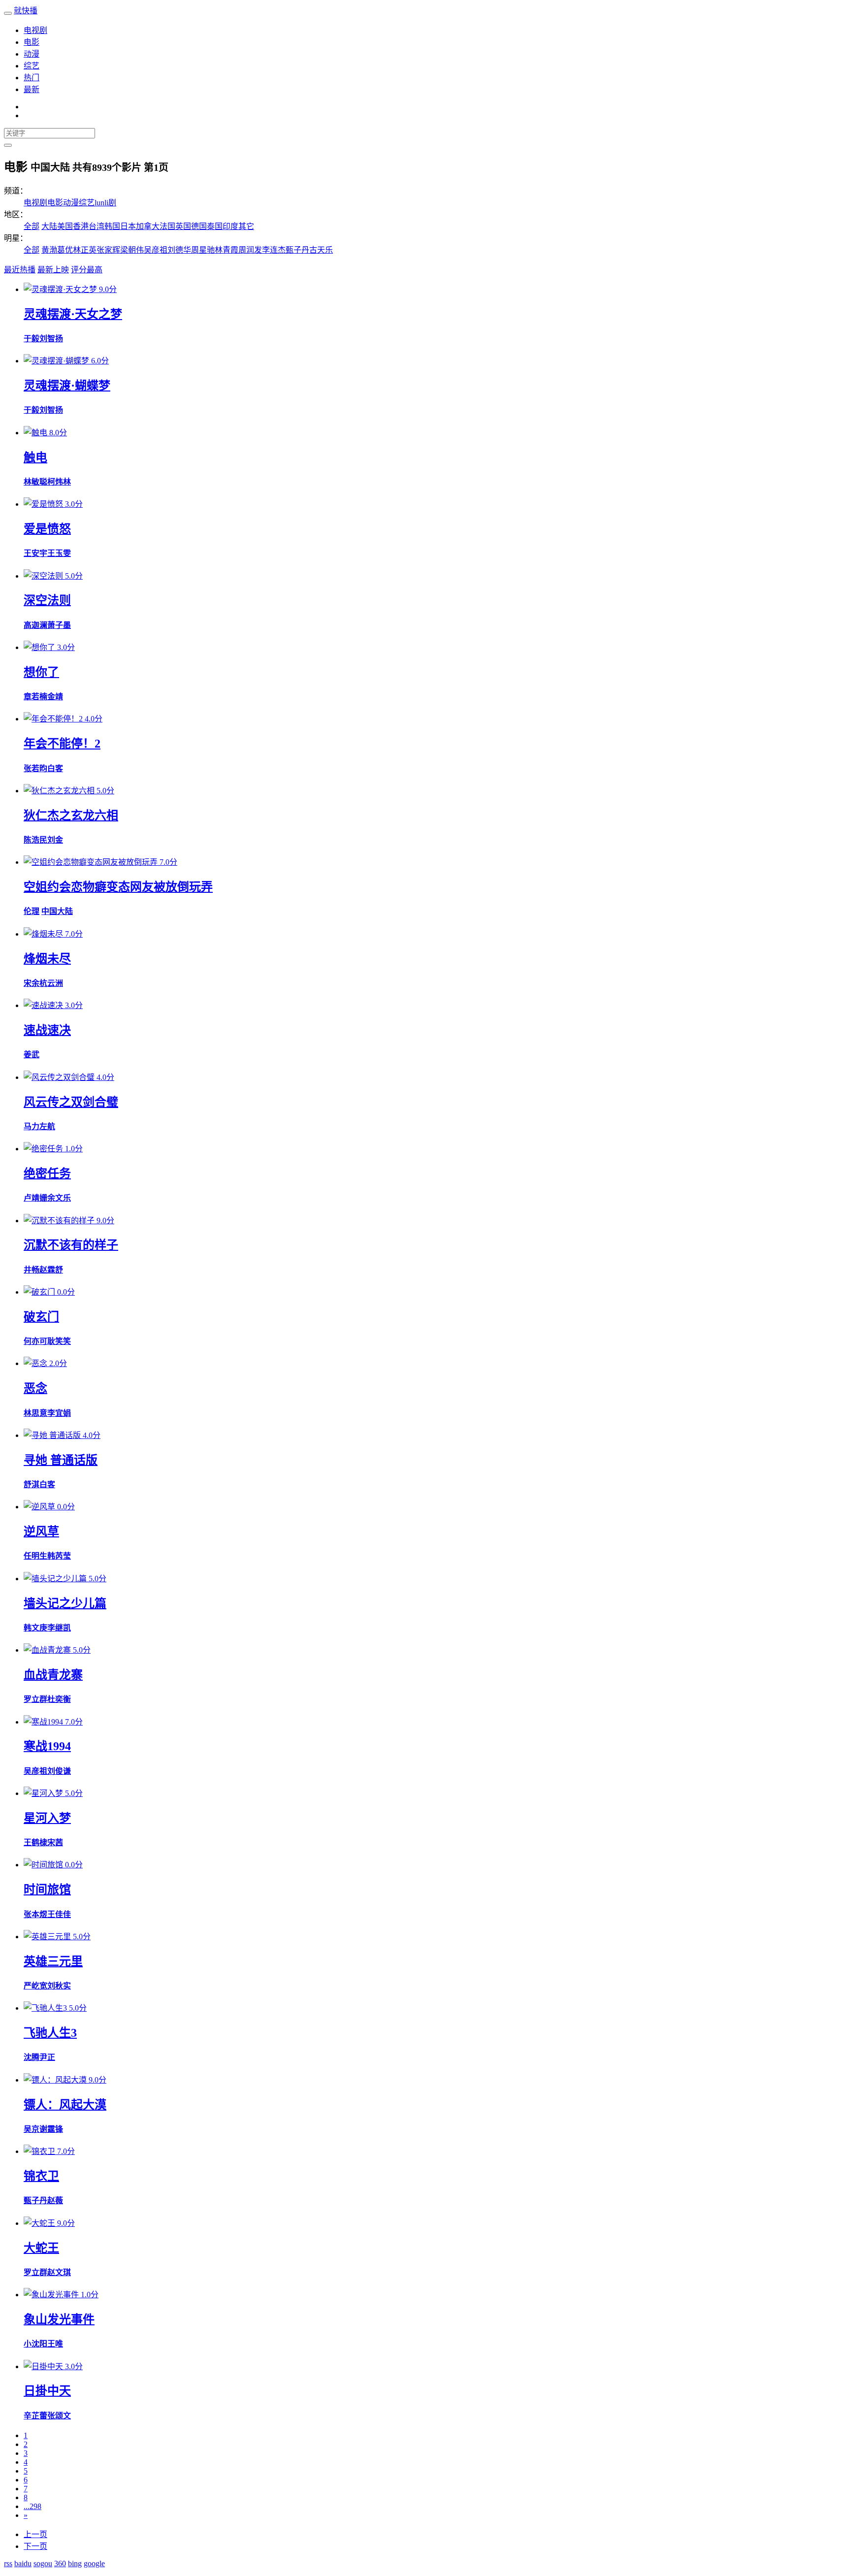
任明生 (35, 1556)
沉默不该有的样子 (71, 1245)
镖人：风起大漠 (65, 2105)
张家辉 (108, 250)
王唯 (55, 2344)
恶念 (35, 1388)
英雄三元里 (53, 1961)
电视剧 (35, 30)
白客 (55, 768)
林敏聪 (35, 482)
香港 (81, 226)
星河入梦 (47, 1818)
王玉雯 (59, 553)
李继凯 (59, 1628)
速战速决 (47, 1030)
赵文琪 (59, 2272)
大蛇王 (41, 2248)
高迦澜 (35, 625)
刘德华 (179, 250)
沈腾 (32, 2057)
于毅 (32, 339)
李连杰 (274, 250)
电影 (32, 42)
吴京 (32, 2129)
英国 (183, 226)
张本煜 (35, 1914)
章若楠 (35, 697)
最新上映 (53, 270)
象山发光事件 (59, 2319)
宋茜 (55, 1842)
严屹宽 (35, 1986)
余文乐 (59, 1198)
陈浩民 (35, 840)
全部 (32, 226)
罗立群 (35, 1699)
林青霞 (227, 250)
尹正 (47, 2057)
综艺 (32, 66)
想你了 (41, 672)
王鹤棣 (35, 1842)
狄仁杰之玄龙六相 (71, 815)
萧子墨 (59, 625)
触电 (35, 457)
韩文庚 (35, 1628)
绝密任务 (47, 1174)
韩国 (112, 226)
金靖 (55, 697)
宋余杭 (35, 983)
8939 (102, 167)
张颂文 (59, 2416)
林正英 (85, 250)
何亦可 (35, 1341)
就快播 (26, 11)
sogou (43, 2563)
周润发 (250, 250)
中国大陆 (57, 911)
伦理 (32, 911)
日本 (128, 226)
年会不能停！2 (62, 744)
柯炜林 (59, 482)
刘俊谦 (59, 1771)
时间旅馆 (47, 1890)
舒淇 (32, 1484)
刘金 (55, 840)
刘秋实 (59, 1986)
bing (75, 2563)
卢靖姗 (35, 1198)
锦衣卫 (41, 2176)
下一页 (35, 2546)
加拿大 (148, 226)
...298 (33, 2506)
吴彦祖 (156, 250)
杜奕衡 (59, 1699)
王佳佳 (59, 1914)
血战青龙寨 (53, 1675)
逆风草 (41, 1532)
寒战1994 (47, 1746)
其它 (246, 226)
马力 (32, 1126)
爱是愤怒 (47, 529)
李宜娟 (59, 1413)
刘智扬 (51, 339)
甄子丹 (297, 250)
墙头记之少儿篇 (65, 1603)
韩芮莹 (59, 1556)
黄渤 (49, 250)
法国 (167, 226)
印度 (230, 226)
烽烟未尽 (47, 959)
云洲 (55, 983)
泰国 (215, 226)
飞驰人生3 (50, 2033)
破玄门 (41, 1317)
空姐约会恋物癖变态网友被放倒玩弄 (118, 887)
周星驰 (203, 250)
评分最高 (87, 270)
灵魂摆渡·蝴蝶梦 (67, 386)
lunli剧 (105, 203)
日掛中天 (47, 2391)
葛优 (65, 250)
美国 (65, 226)
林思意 (35, 1413)
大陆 (49, 226)
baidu (23, 2563)
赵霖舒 (51, 1270)
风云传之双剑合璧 (71, 1102)
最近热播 (20, 270)
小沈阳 (35, 2344)
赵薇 (55, 2201)
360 (60, 2563)
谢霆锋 (51, 2129)
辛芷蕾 (35, 2416)
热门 (32, 78)
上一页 (35, 2534)
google (94, 2563)
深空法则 (47, 600)
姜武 (32, 1055)
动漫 (32, 54)
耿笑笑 (59, 1341)
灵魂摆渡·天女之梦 (73, 314)
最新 (32, 89)
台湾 (97, 226)
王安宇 (35, 553)
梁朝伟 (132, 250)
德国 (199, 226)
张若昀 (35, 768)
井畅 (32, 1270)
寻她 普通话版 (61, 1460)
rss (8, 2563)
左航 (47, 1126)
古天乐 (321, 250)
